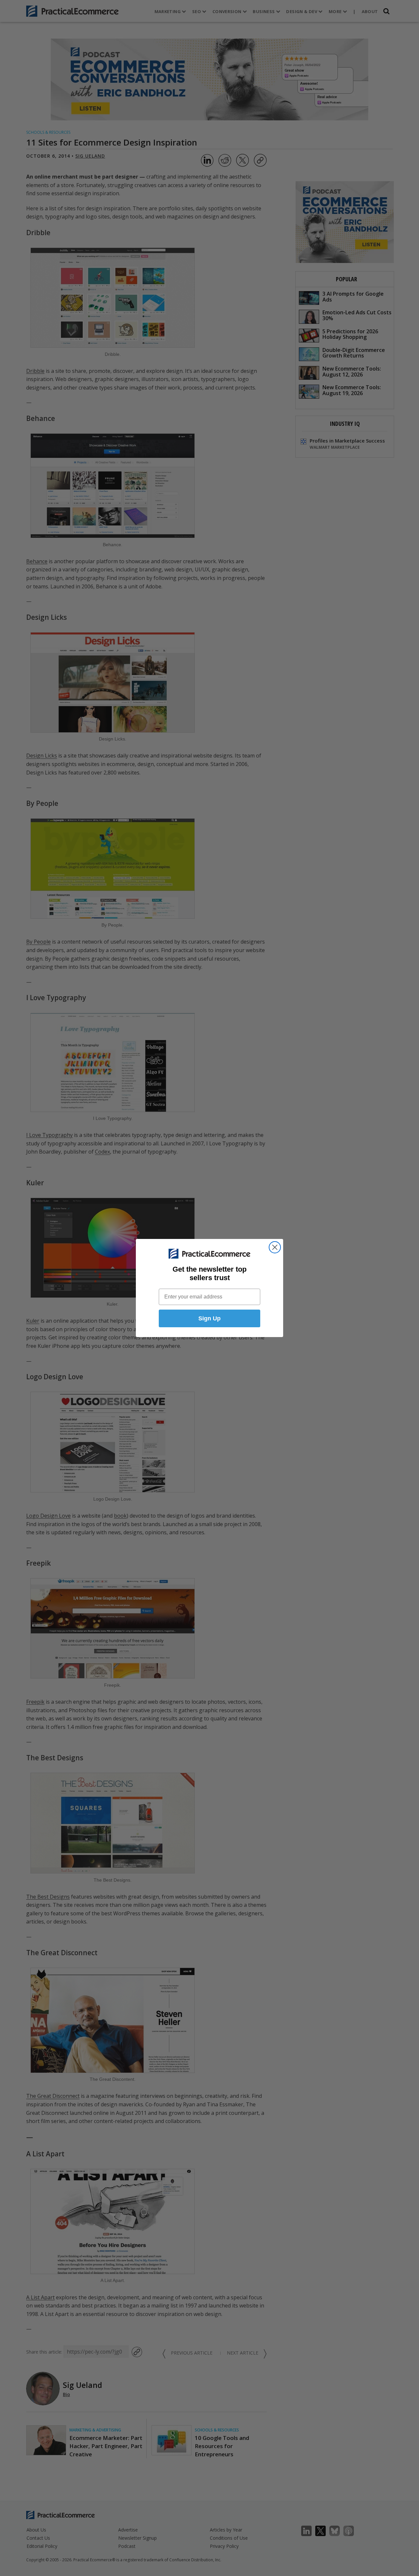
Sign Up (209, 1318)
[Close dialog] (275, 1247)
